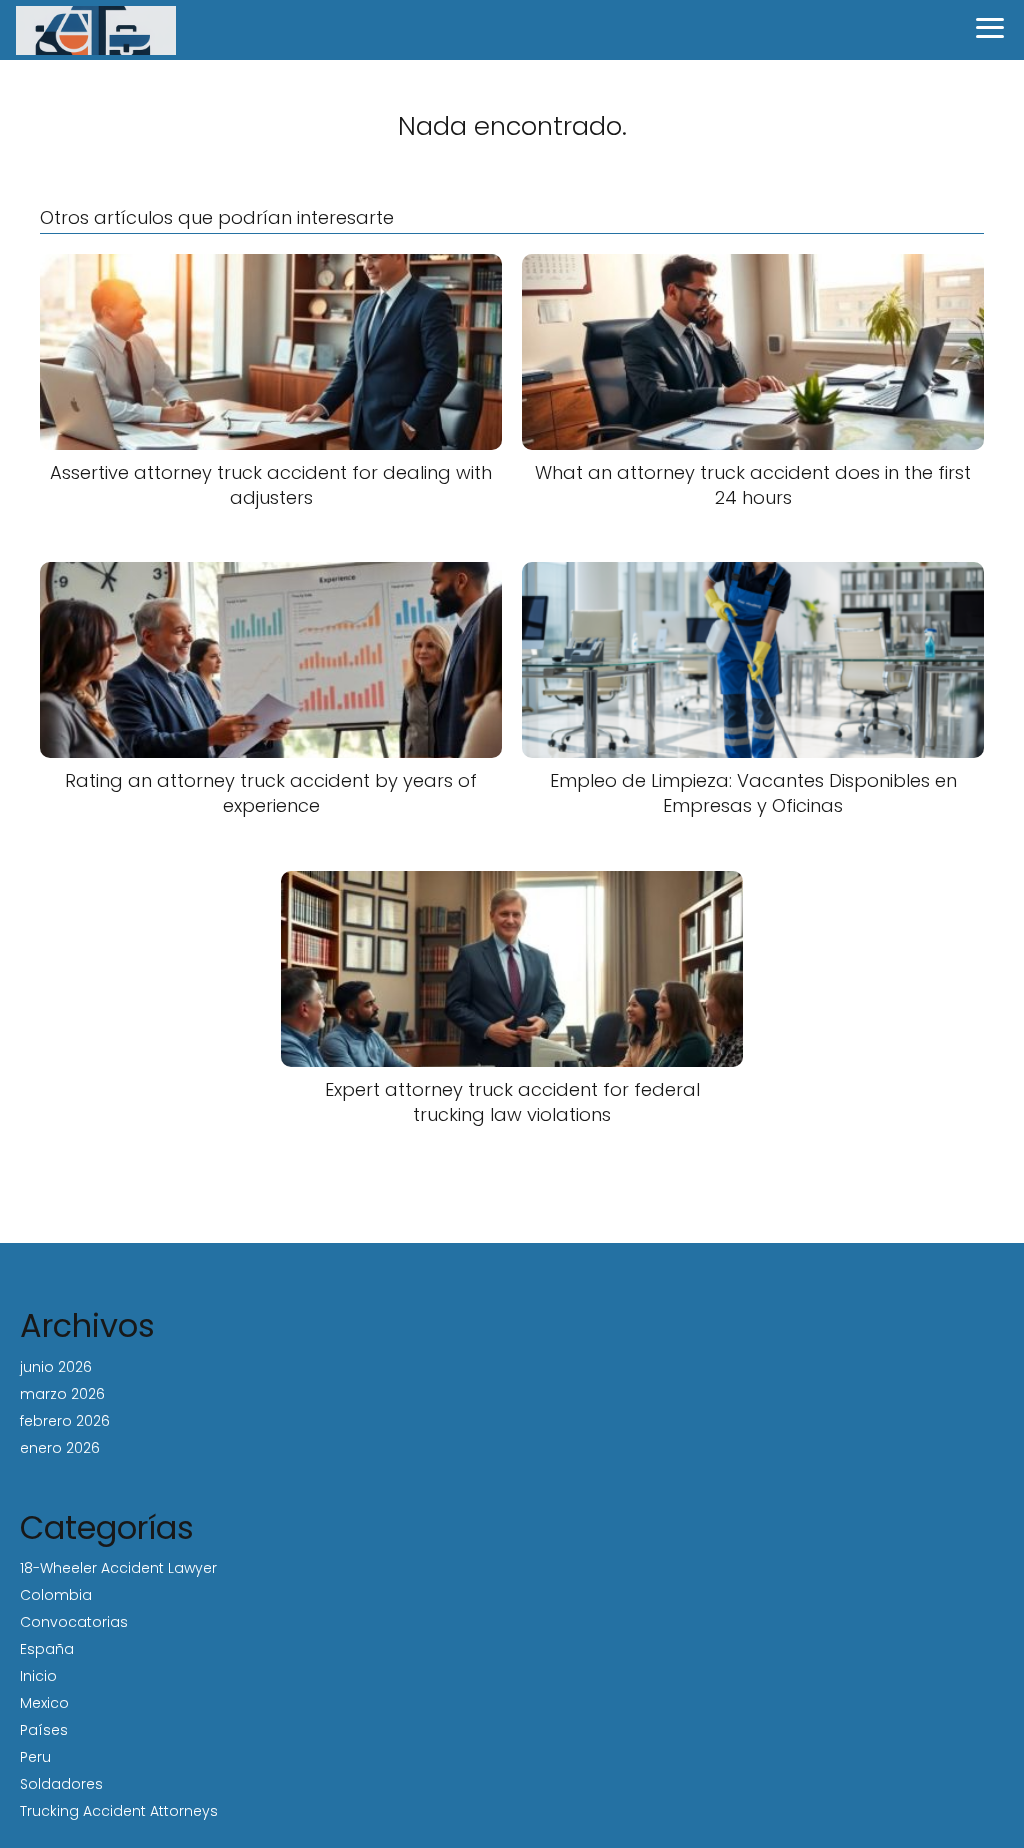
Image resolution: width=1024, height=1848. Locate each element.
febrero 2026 (65, 1421)
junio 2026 (56, 1367)
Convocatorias (74, 1622)
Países (44, 1730)
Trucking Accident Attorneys (119, 1811)
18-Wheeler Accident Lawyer (118, 1568)
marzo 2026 (62, 1394)
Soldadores (61, 1784)
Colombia (56, 1595)
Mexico (44, 1703)
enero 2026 (60, 1448)
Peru (35, 1757)
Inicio (38, 1676)
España (47, 1649)
